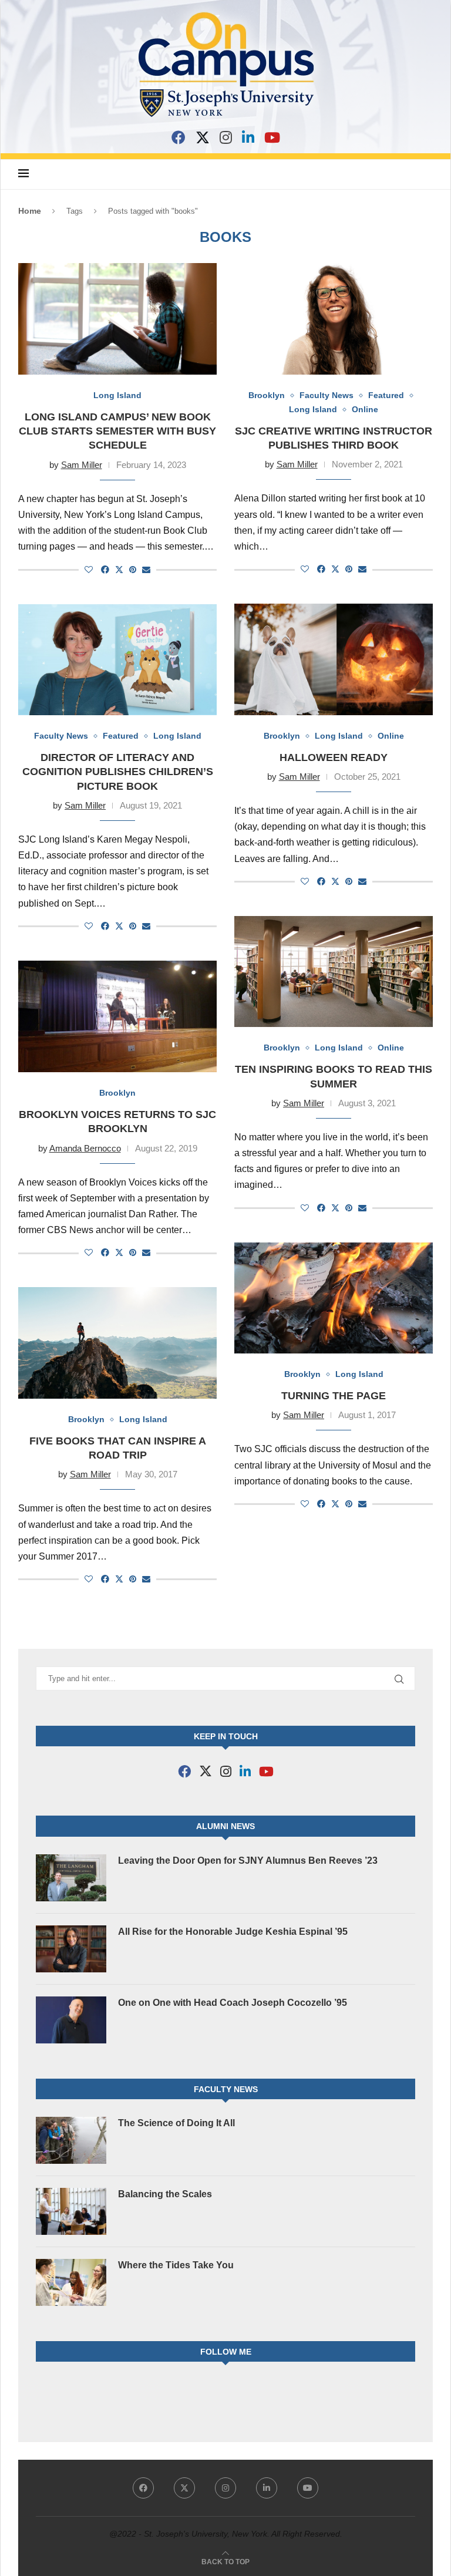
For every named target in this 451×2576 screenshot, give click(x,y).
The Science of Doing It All (176, 2123)
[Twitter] (184, 2488)
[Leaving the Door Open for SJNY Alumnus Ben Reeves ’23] (71, 1878)
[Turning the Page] (334, 1298)
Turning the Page (334, 1396)
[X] (203, 137)
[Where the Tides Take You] (71, 2282)
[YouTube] (272, 137)
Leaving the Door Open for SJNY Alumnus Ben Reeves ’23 (248, 1861)
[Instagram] (226, 137)
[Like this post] (89, 570)
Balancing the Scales (165, 2194)
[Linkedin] (267, 2488)
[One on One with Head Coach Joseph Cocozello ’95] (71, 2020)
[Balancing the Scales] (71, 2211)
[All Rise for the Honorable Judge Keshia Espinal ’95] (71, 1949)
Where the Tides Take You (176, 2265)
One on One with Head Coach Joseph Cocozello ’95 (233, 2003)
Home (30, 211)
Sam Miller (82, 465)
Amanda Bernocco (85, 1148)
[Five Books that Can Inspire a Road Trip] (117, 1343)
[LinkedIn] (248, 137)
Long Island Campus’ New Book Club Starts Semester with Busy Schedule (117, 431)
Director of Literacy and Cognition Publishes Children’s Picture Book (118, 772)
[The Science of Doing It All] (71, 2140)
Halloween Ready (334, 757)
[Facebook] (179, 137)
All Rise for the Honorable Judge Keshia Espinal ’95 (233, 1932)
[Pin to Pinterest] (133, 570)
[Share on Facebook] (105, 570)
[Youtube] (308, 2488)
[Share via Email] (146, 570)
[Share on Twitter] (119, 569)
